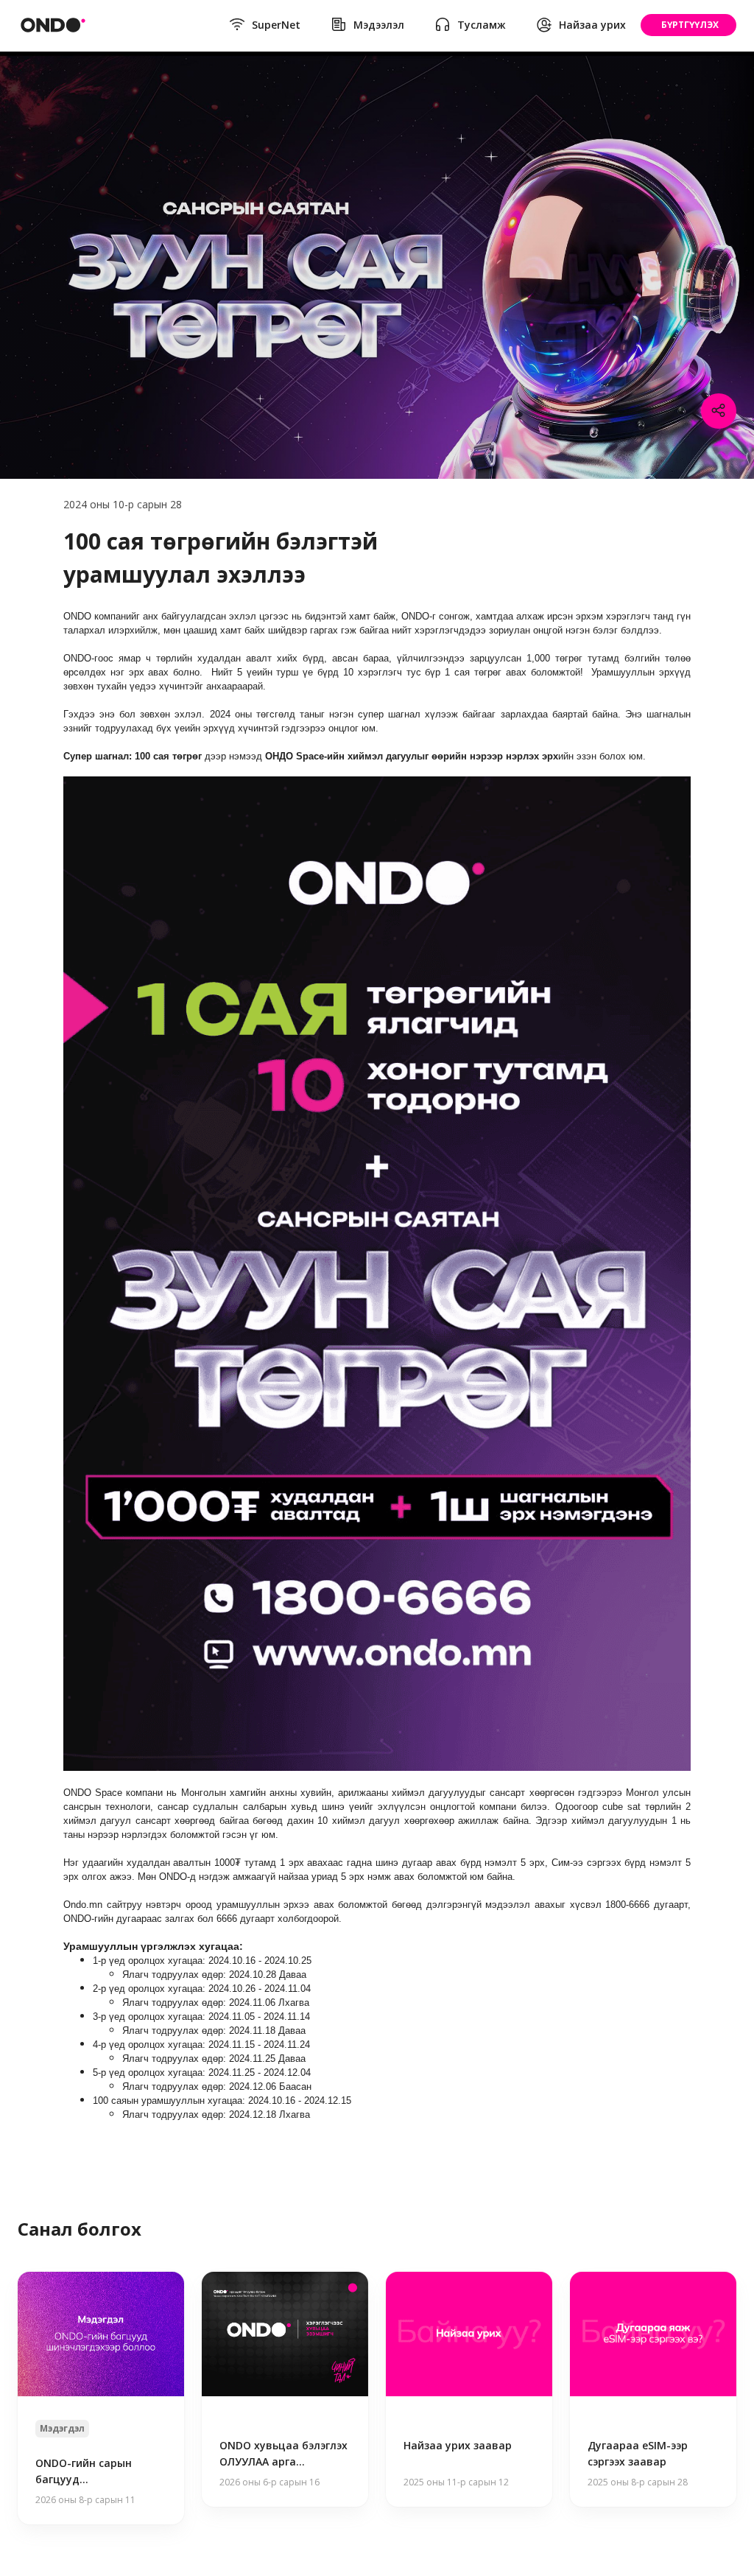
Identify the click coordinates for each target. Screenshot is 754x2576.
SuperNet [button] (276, 25)
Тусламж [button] (482, 25)
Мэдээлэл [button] (379, 25)
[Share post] (719, 411)
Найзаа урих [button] (592, 25)
